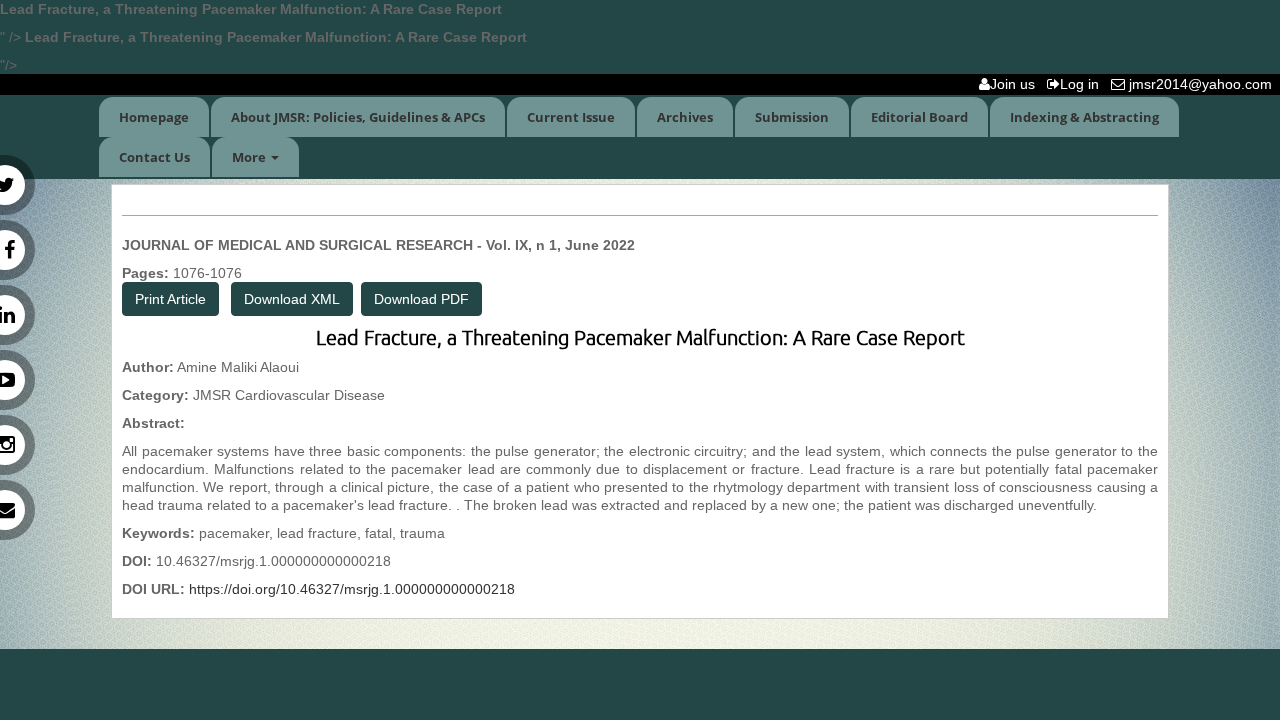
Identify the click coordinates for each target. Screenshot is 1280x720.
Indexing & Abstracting (1084, 117)
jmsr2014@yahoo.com (1202, 84)
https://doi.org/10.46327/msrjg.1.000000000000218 (352, 589)
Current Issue (571, 117)
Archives (685, 117)
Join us (1016, 84)
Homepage (154, 117)
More (250, 157)
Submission (792, 117)
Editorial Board (919, 117)
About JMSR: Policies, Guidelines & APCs (358, 117)
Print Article (170, 299)
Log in (1083, 84)
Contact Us (154, 157)
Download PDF (421, 299)
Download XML (292, 299)
